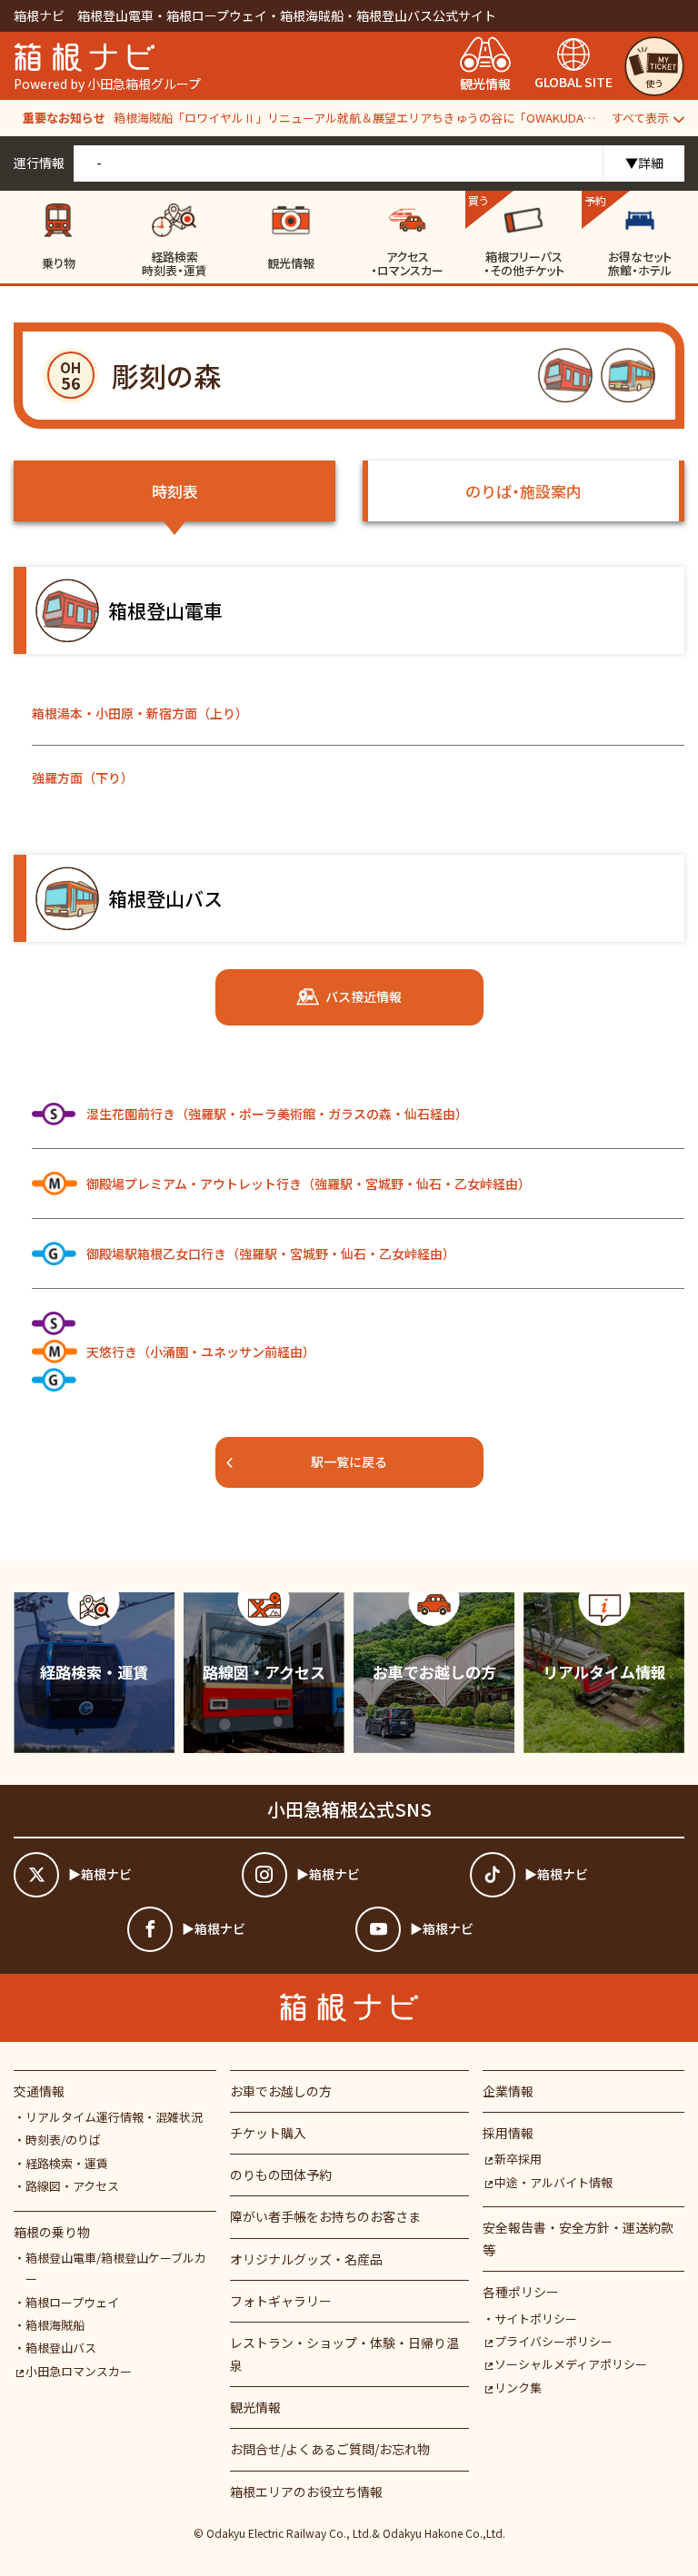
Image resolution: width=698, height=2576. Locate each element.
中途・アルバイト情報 (553, 2182)
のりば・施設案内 (523, 491)
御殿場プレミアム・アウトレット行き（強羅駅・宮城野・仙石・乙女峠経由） (309, 1184)
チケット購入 (268, 2133)
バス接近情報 (364, 996)
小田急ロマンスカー (79, 2371)
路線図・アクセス (72, 2186)
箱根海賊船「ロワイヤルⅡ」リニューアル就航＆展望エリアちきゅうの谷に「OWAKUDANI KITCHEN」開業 (356, 118)
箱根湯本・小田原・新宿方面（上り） (140, 713)
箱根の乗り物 (52, 2232)
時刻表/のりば (63, 2140)
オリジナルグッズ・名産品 (306, 2259)
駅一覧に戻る (349, 1461)
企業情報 (508, 2091)
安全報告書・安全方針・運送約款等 (578, 2239)
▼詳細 (644, 163)
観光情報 (255, 2407)
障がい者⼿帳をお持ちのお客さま (325, 2216)
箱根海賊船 (55, 2325)
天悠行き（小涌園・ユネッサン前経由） (201, 1352)
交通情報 (39, 2091)
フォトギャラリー (281, 2301)
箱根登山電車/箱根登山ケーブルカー (116, 2268)
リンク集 (518, 2388)
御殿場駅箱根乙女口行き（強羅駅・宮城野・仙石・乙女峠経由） (271, 1253)
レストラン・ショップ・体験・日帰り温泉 (344, 2354)
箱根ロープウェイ (72, 2302)
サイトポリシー (536, 2318)
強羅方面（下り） (83, 778)
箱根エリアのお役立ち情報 (306, 2492)
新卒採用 (518, 2159)
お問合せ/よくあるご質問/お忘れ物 (330, 2449)
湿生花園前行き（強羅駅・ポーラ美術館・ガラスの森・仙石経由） (277, 1114)
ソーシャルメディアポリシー (571, 2364)
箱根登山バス (61, 2348)
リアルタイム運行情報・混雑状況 (114, 2117)
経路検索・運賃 (67, 2163)
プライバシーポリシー (553, 2341)
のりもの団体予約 (281, 2175)
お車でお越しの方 (281, 2091)
